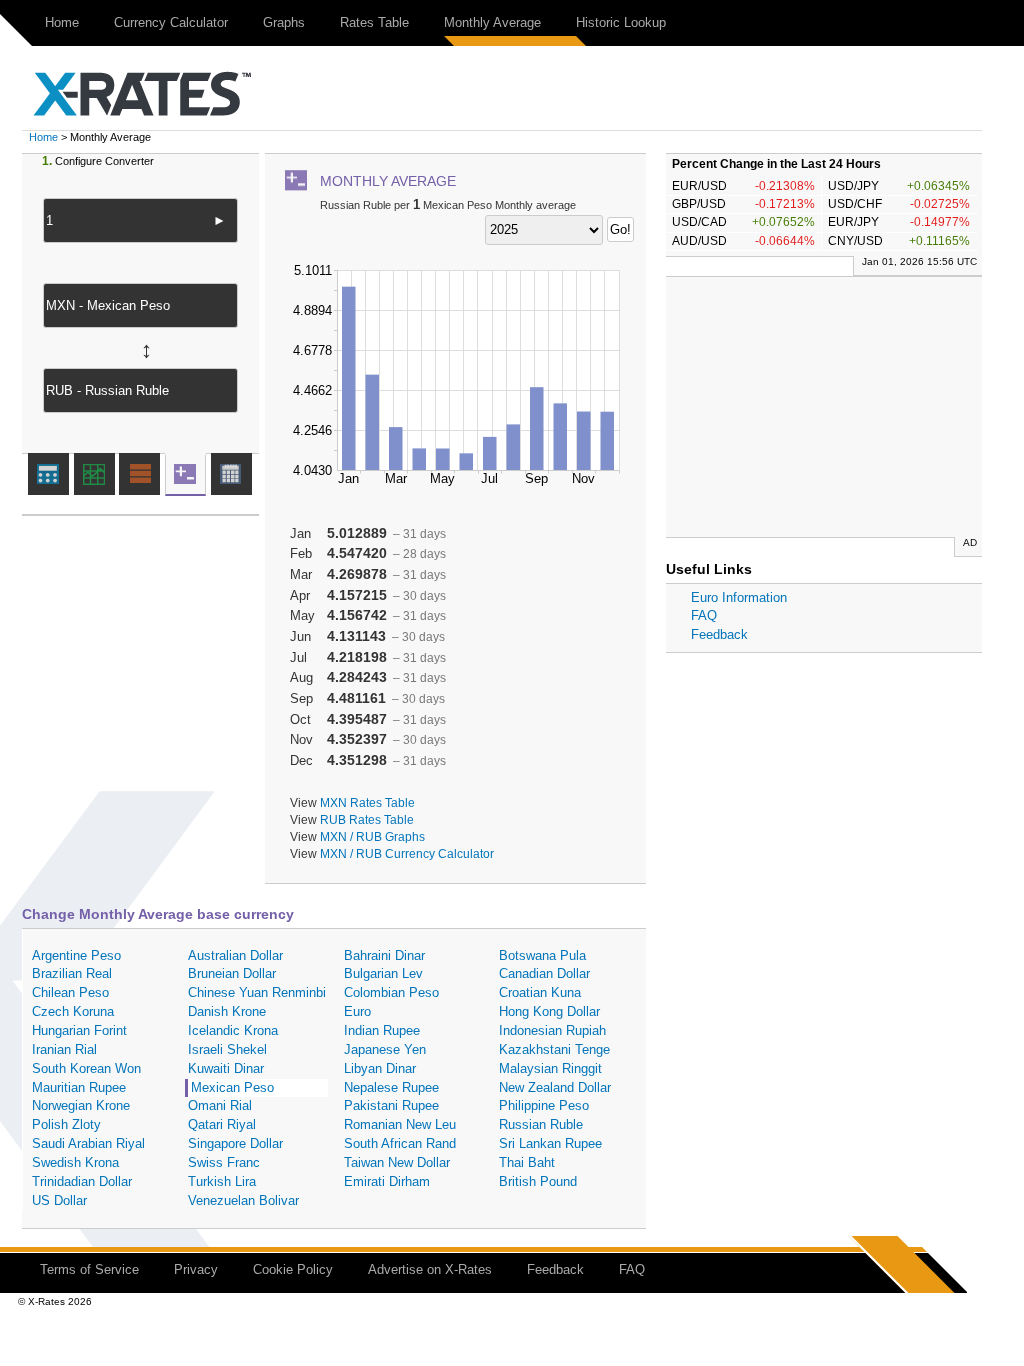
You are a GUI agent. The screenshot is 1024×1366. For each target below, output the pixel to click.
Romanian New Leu (400, 1124)
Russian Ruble (541, 1124)
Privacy (196, 1269)
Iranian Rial (64, 1049)
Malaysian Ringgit (550, 1068)
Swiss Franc (224, 1162)
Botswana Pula (542, 955)
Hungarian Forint (79, 1030)
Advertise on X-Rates (430, 1269)
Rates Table (374, 22)
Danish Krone (227, 1011)
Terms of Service (89, 1269)
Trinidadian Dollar (82, 1181)
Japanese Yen (385, 1049)
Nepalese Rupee (391, 1087)
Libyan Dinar (380, 1068)
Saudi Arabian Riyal (88, 1143)
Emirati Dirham (387, 1181)
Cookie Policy (293, 1269)
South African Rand (400, 1143)
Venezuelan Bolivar (243, 1200)
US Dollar (59, 1200)
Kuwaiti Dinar (226, 1068)
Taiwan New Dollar (397, 1162)
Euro (357, 1011)
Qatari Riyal (222, 1124)
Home (62, 22)
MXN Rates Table (367, 802)
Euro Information (739, 597)
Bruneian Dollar (232, 973)
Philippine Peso (544, 1105)
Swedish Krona (75, 1162)
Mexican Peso (232, 1087)
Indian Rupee (382, 1030)
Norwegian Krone (81, 1105)
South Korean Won (86, 1068)
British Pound (538, 1181)
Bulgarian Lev (383, 973)
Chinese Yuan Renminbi (257, 992)
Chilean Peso (70, 992)
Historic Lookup (621, 22)
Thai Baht (527, 1162)
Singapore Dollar (235, 1143)
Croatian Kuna (540, 992)
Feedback (719, 634)
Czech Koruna (73, 1011)
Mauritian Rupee (79, 1087)
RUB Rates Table (367, 819)
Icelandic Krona (233, 1030)
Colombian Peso (391, 992)
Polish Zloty (66, 1124)
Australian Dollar (235, 955)
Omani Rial (220, 1105)
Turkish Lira (222, 1181)
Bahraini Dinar (384, 955)
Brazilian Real (72, 973)
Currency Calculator (171, 22)
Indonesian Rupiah (552, 1030)
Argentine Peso (76, 955)
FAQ (704, 615)
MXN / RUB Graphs (372, 836)
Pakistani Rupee (391, 1105)
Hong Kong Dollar (549, 1011)
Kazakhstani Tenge (554, 1049)
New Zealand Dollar (555, 1087)
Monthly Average (492, 22)
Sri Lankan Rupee (550, 1143)
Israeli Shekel (227, 1049)
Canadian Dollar (544, 973)
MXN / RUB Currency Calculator (407, 853)
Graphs (284, 22)
